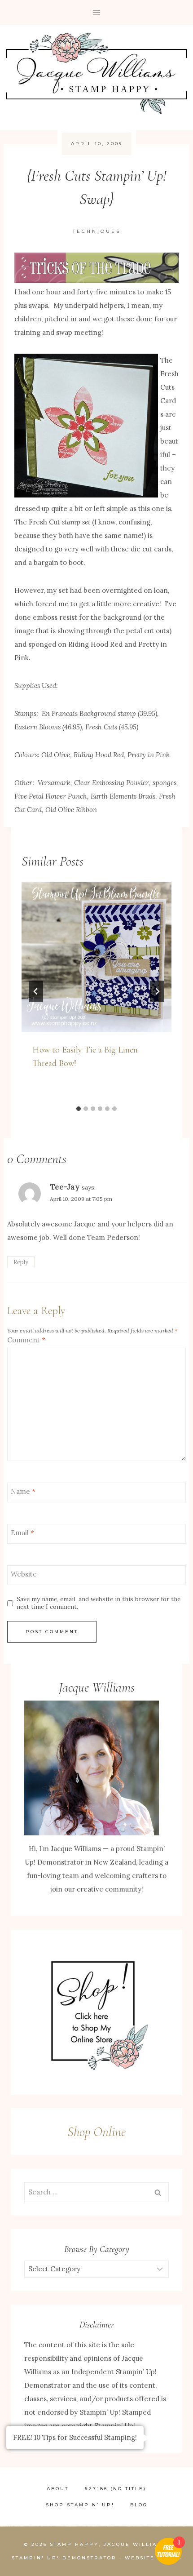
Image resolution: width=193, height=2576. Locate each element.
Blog (139, 2505)
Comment (26, 1340)
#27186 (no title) (115, 2489)
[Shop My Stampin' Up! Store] (96, 2012)
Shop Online (96, 2132)
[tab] (79, 1109)
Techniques (97, 231)
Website (24, 1574)
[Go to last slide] (36, 991)
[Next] (157, 991)
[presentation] (96, 957)
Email (22, 1533)
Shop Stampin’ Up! (80, 2505)
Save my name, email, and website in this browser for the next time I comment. (99, 1603)
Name (23, 1491)
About (58, 2489)
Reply (21, 1262)
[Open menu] (97, 12)
